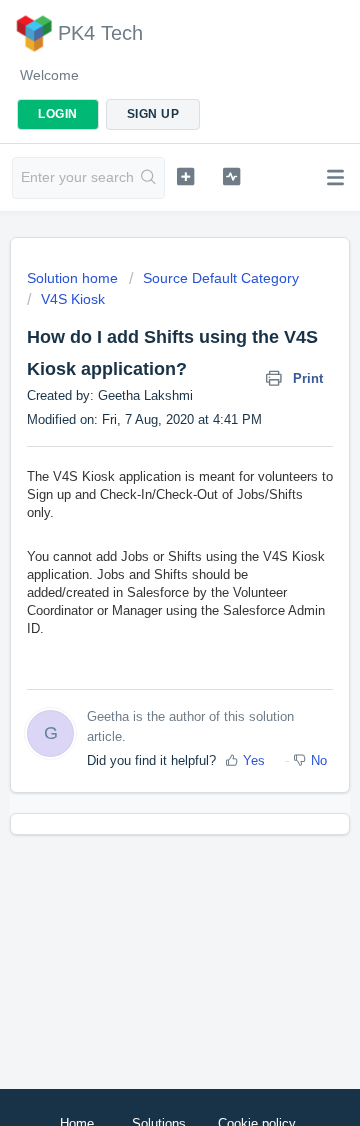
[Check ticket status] (231, 176)
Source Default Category (221, 278)
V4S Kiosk (73, 299)
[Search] (149, 178)
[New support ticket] (185, 176)
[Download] (143, 551)
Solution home (74, 278)
